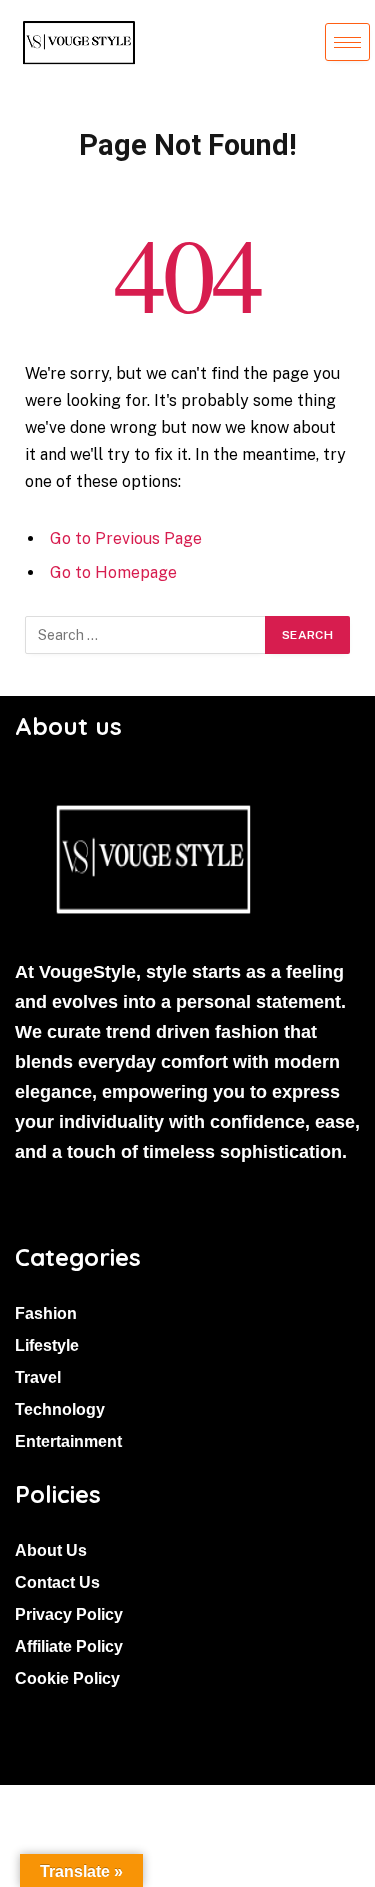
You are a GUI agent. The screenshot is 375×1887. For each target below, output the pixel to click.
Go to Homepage (113, 572)
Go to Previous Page (126, 538)
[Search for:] (146, 635)
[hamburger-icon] (347, 42)
